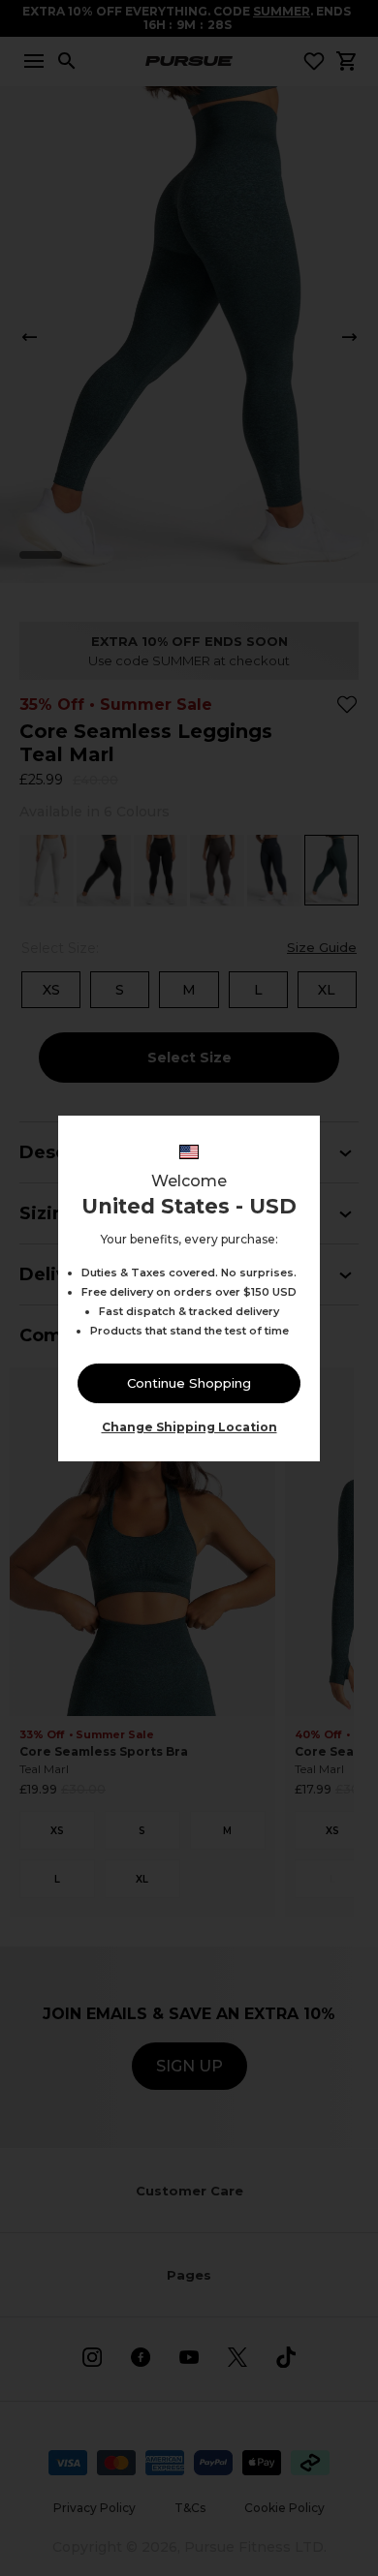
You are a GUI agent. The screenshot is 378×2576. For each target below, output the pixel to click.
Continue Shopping (189, 1383)
